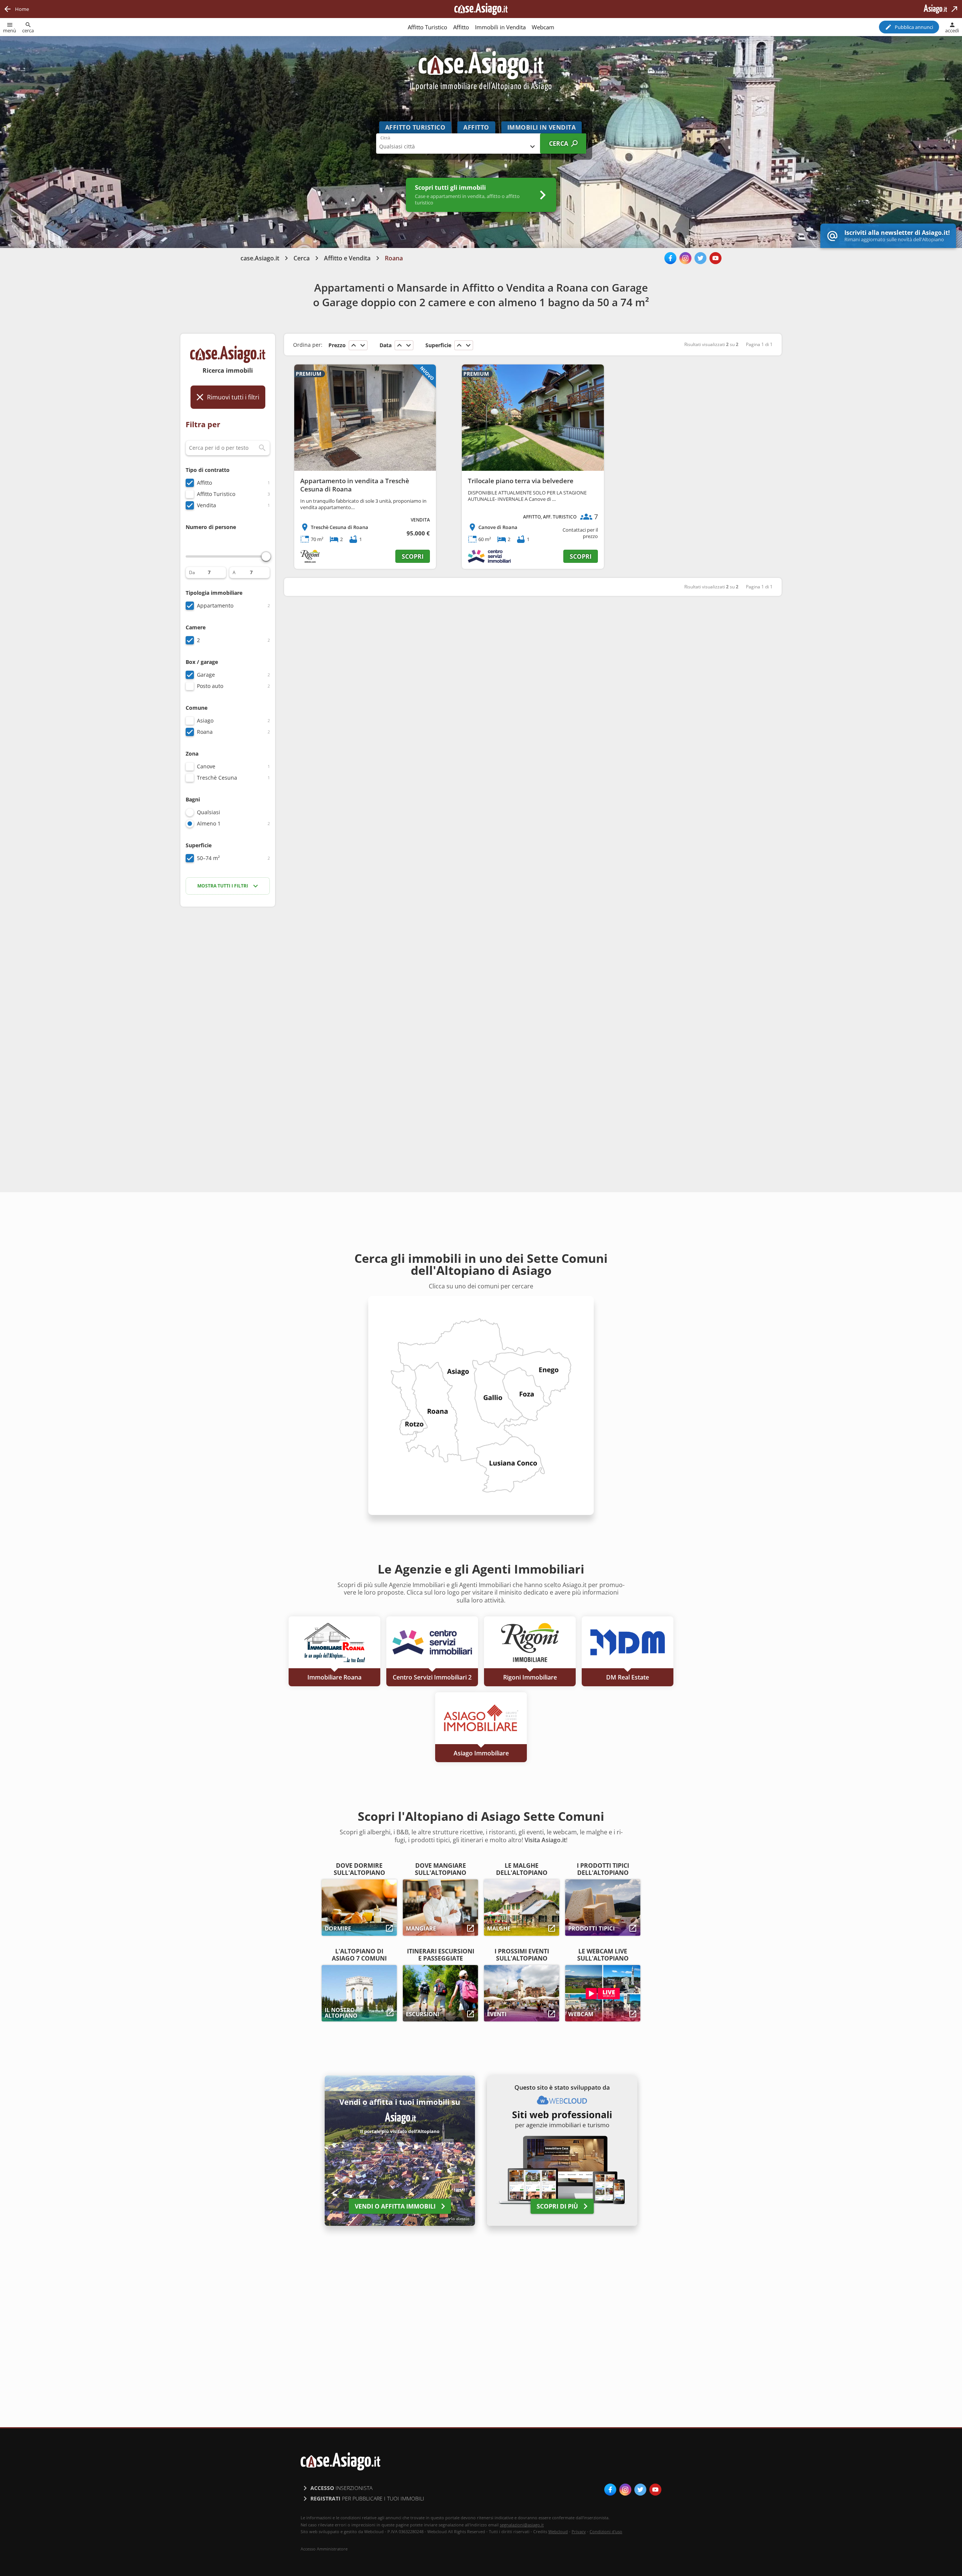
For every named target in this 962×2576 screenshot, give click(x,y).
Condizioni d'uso (606, 2531)
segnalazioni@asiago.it (522, 2525)
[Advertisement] (228, 1031)
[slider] (266, 556)
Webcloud (558, 2531)
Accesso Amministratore (324, 2549)
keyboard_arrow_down (363, 345)
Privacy (579, 2531)
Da (192, 573)
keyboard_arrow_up (354, 345)
